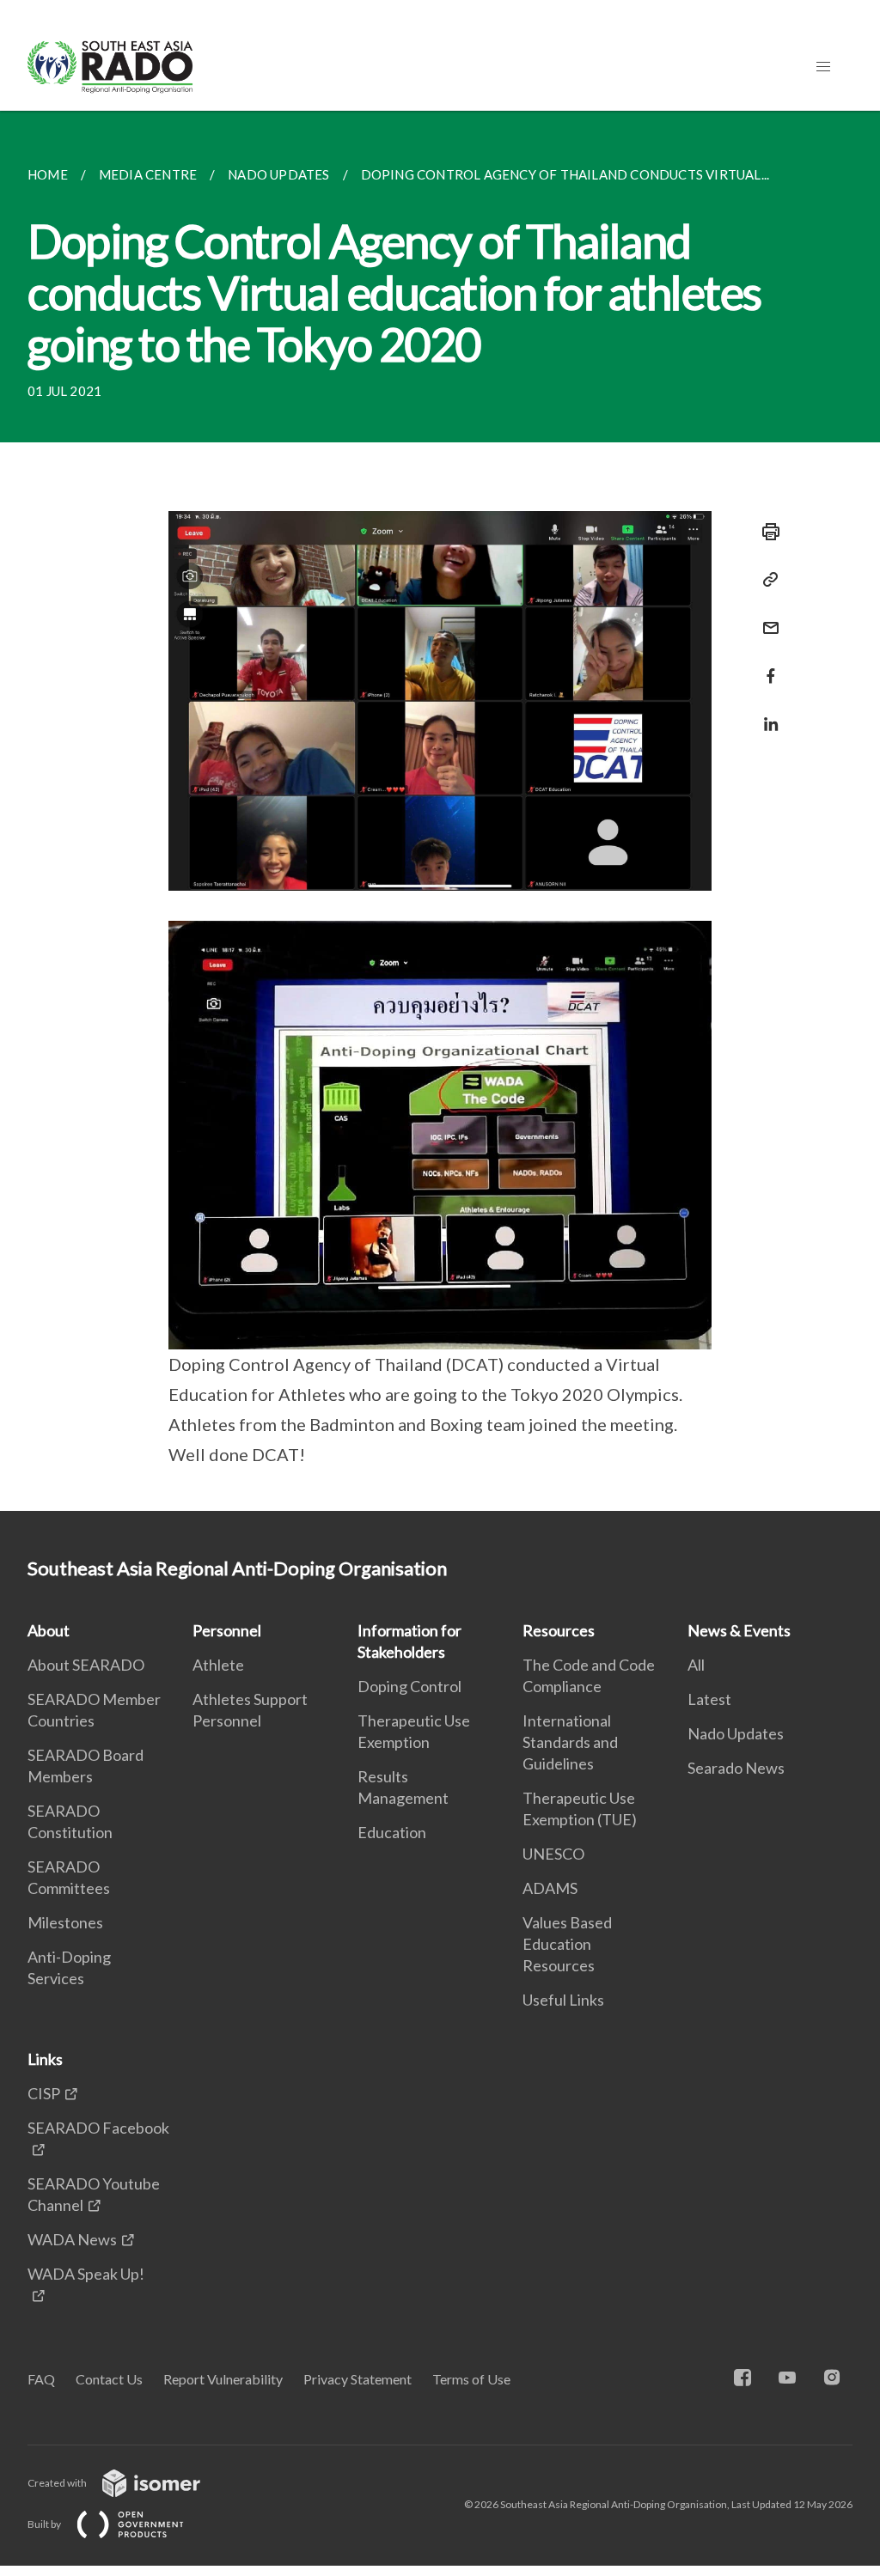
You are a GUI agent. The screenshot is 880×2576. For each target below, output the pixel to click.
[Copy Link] (766, 580)
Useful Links (563, 2000)
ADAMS (550, 1888)
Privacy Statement (357, 2379)
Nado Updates (736, 1733)
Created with (58, 2483)
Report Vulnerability (223, 2379)
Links (45, 2059)
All (696, 1665)
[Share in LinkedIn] (766, 713)
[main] (440, 811)
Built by (45, 2524)
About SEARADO (86, 1665)
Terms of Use (471, 2379)
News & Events (739, 1630)
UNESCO (553, 1854)
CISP (44, 2093)
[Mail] (766, 617)
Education (392, 1832)
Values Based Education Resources (567, 1944)
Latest (709, 1699)
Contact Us (109, 2379)
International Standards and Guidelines (570, 1742)
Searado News (736, 1768)
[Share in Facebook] (766, 665)
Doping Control (409, 1686)
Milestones (65, 1922)
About (49, 1630)
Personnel (227, 1630)
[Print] (766, 532)
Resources (559, 1630)
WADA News (72, 2239)
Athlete (218, 1665)
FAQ (41, 2379)
